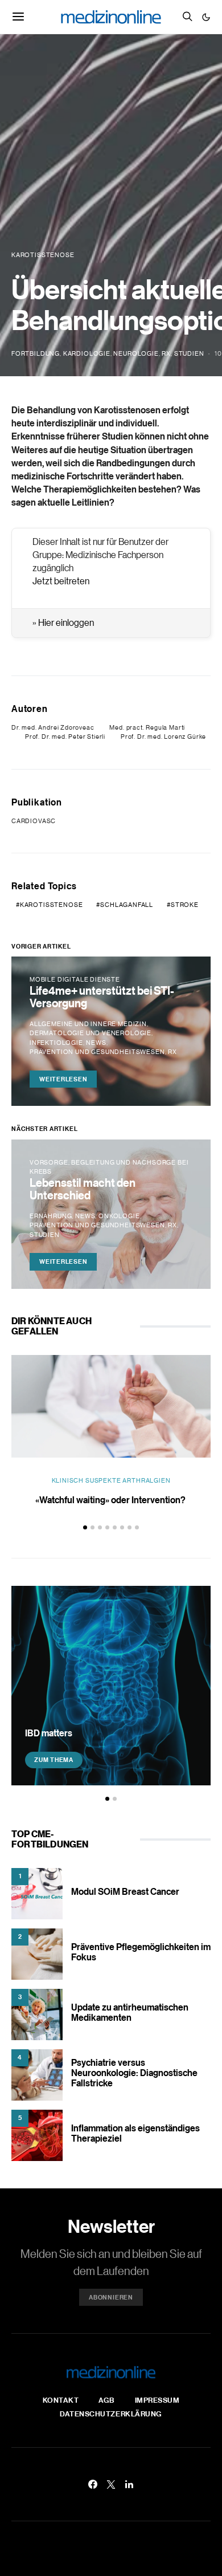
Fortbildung (36, 353)
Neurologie (136, 353)
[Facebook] (93, 2484)
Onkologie (119, 1216)
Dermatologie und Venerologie (91, 1033)
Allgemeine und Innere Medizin (88, 1024)
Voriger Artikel (41, 946)
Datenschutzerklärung (111, 2414)
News (96, 1043)
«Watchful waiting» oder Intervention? (111, 1500)
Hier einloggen (66, 622)
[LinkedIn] (129, 2484)
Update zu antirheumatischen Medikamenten (130, 2012)
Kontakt (61, 2400)
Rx (166, 353)
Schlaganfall (127, 905)
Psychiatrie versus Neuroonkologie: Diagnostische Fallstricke (134, 2073)
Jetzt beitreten (61, 581)
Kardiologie (87, 353)
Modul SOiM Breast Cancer (125, 1891)
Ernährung (51, 1216)
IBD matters (49, 1733)
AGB (107, 2400)
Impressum (157, 2400)
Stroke (185, 905)
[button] (206, 17)
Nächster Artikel (44, 1129)
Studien (189, 353)
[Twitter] (111, 2484)
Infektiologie (56, 1043)
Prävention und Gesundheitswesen (97, 1052)
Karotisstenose (52, 905)
